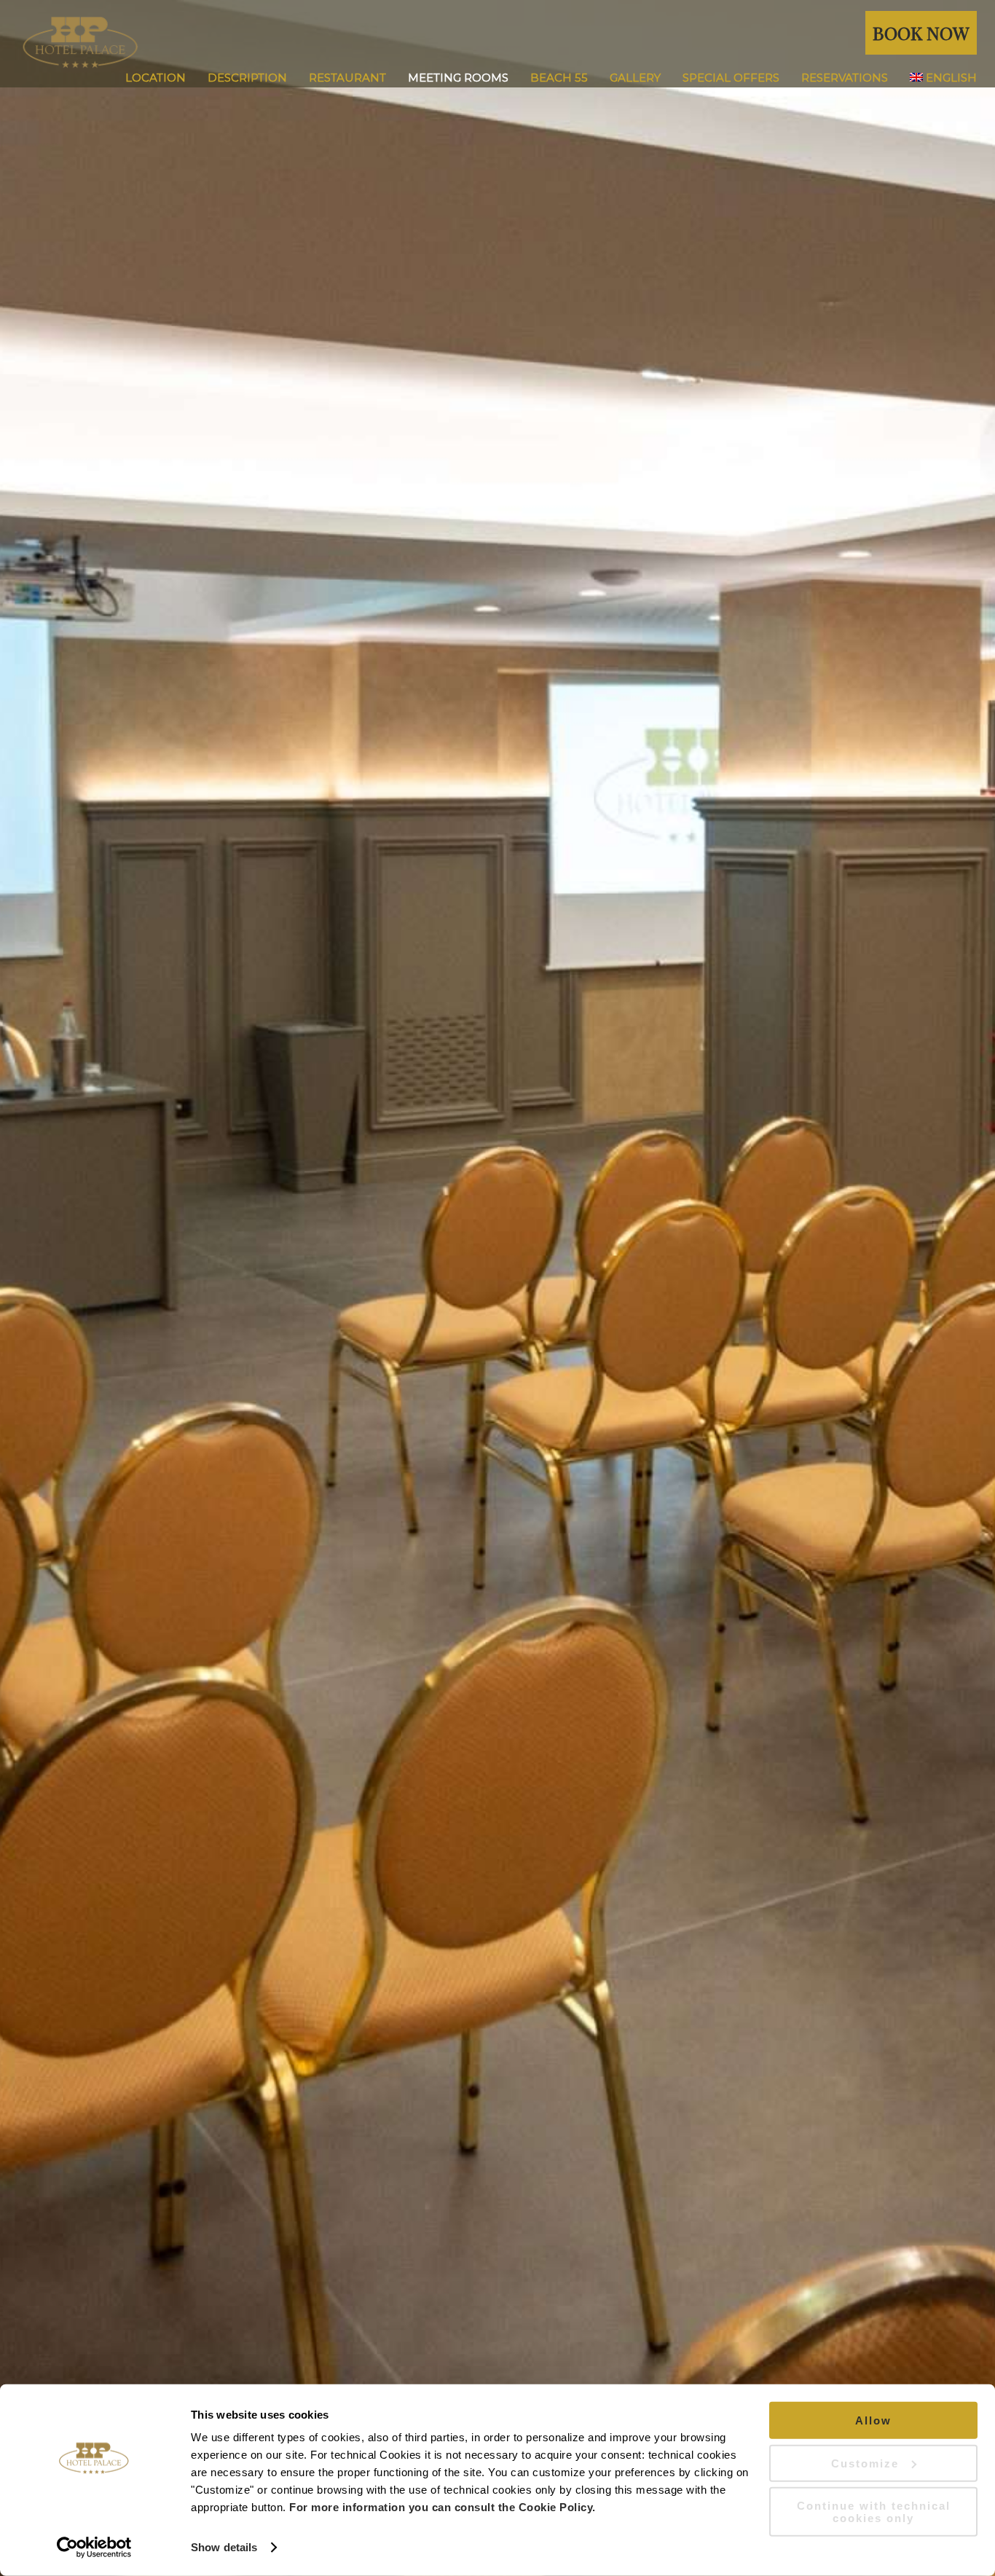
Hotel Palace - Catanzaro (507, 44)
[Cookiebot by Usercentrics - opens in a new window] (94, 2548)
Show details (224, 2547)
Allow (873, 2420)
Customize (865, 2463)
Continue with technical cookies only (874, 2512)
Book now (921, 32)
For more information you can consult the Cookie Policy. (443, 2507)
